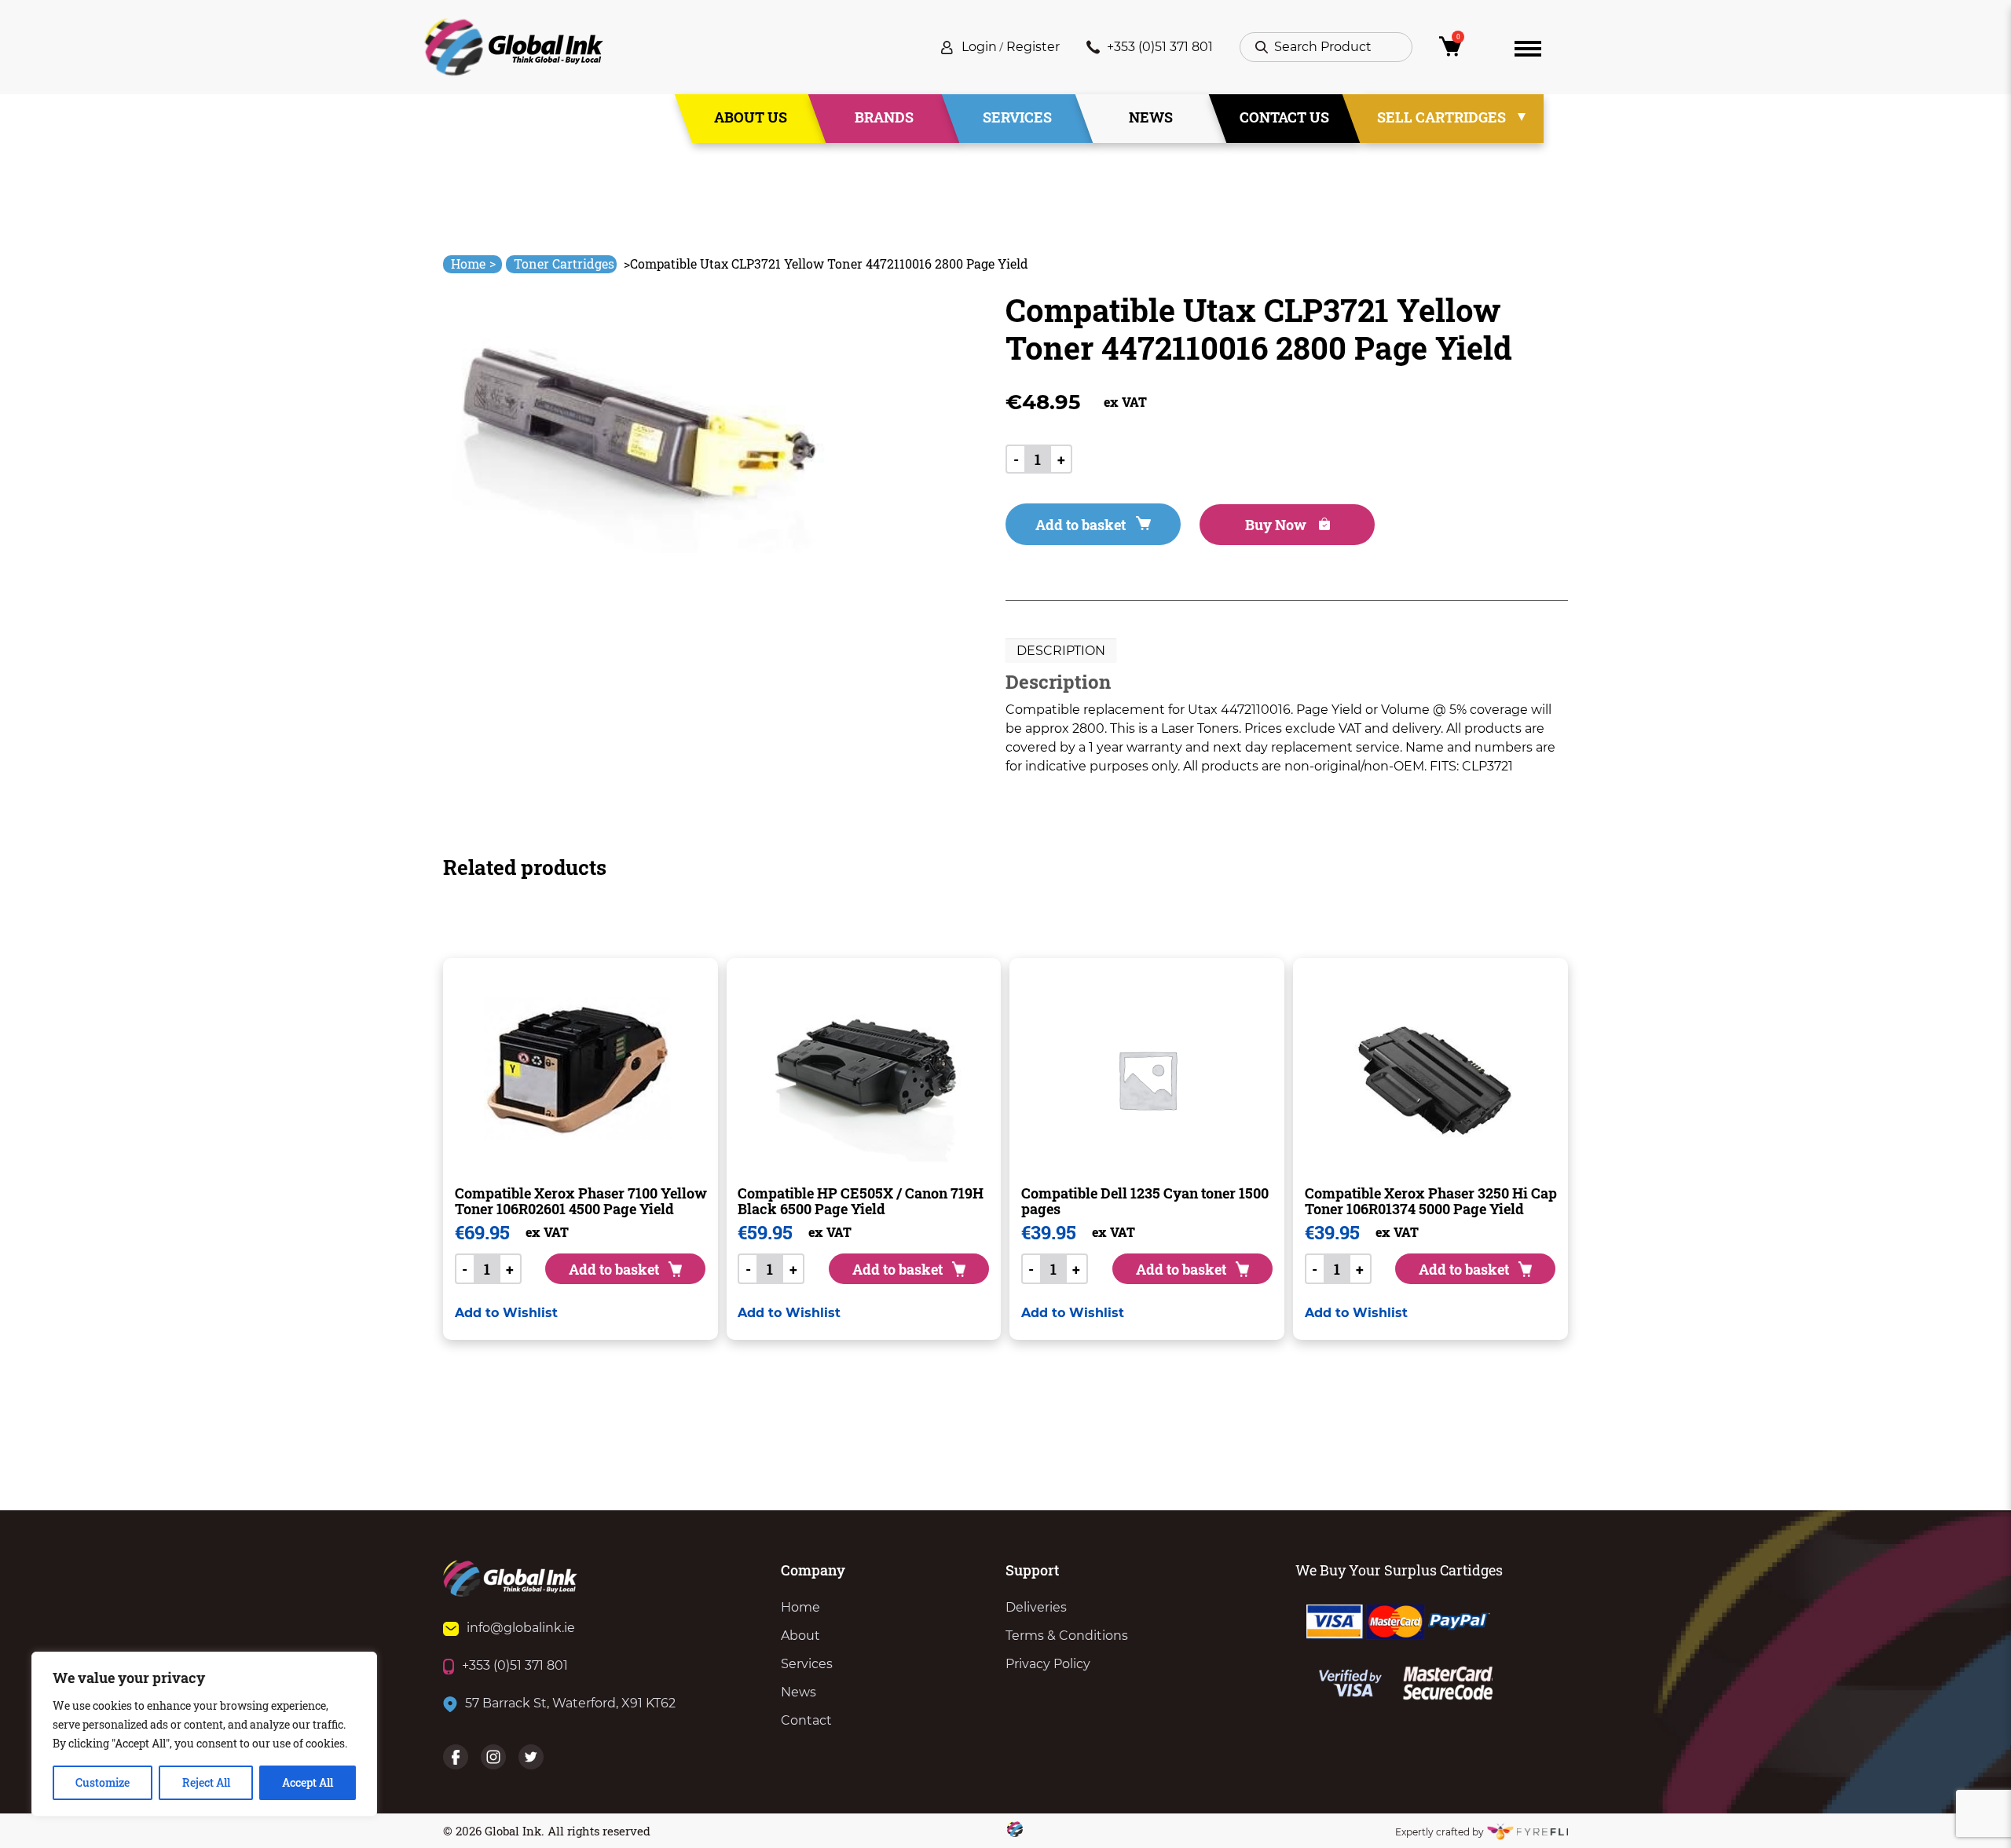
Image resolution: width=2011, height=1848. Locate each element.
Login (979, 47)
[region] (204, 1734)
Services (1017, 117)
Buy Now (1277, 525)
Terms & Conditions (1067, 1636)
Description (1061, 651)
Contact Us (1284, 117)
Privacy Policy (1048, 1664)
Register (1033, 47)
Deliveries (1036, 1607)
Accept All (308, 1782)
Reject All (206, 1782)
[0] (1463, 51)
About (800, 1636)
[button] (506, 1313)
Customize (103, 1782)
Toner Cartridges (564, 263)
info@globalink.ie (521, 1628)
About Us (751, 117)
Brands (884, 117)
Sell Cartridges (1441, 117)
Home (473, 263)
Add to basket (1081, 525)
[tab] (1061, 651)
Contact (806, 1720)
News (1151, 117)
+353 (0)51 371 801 (1160, 47)
